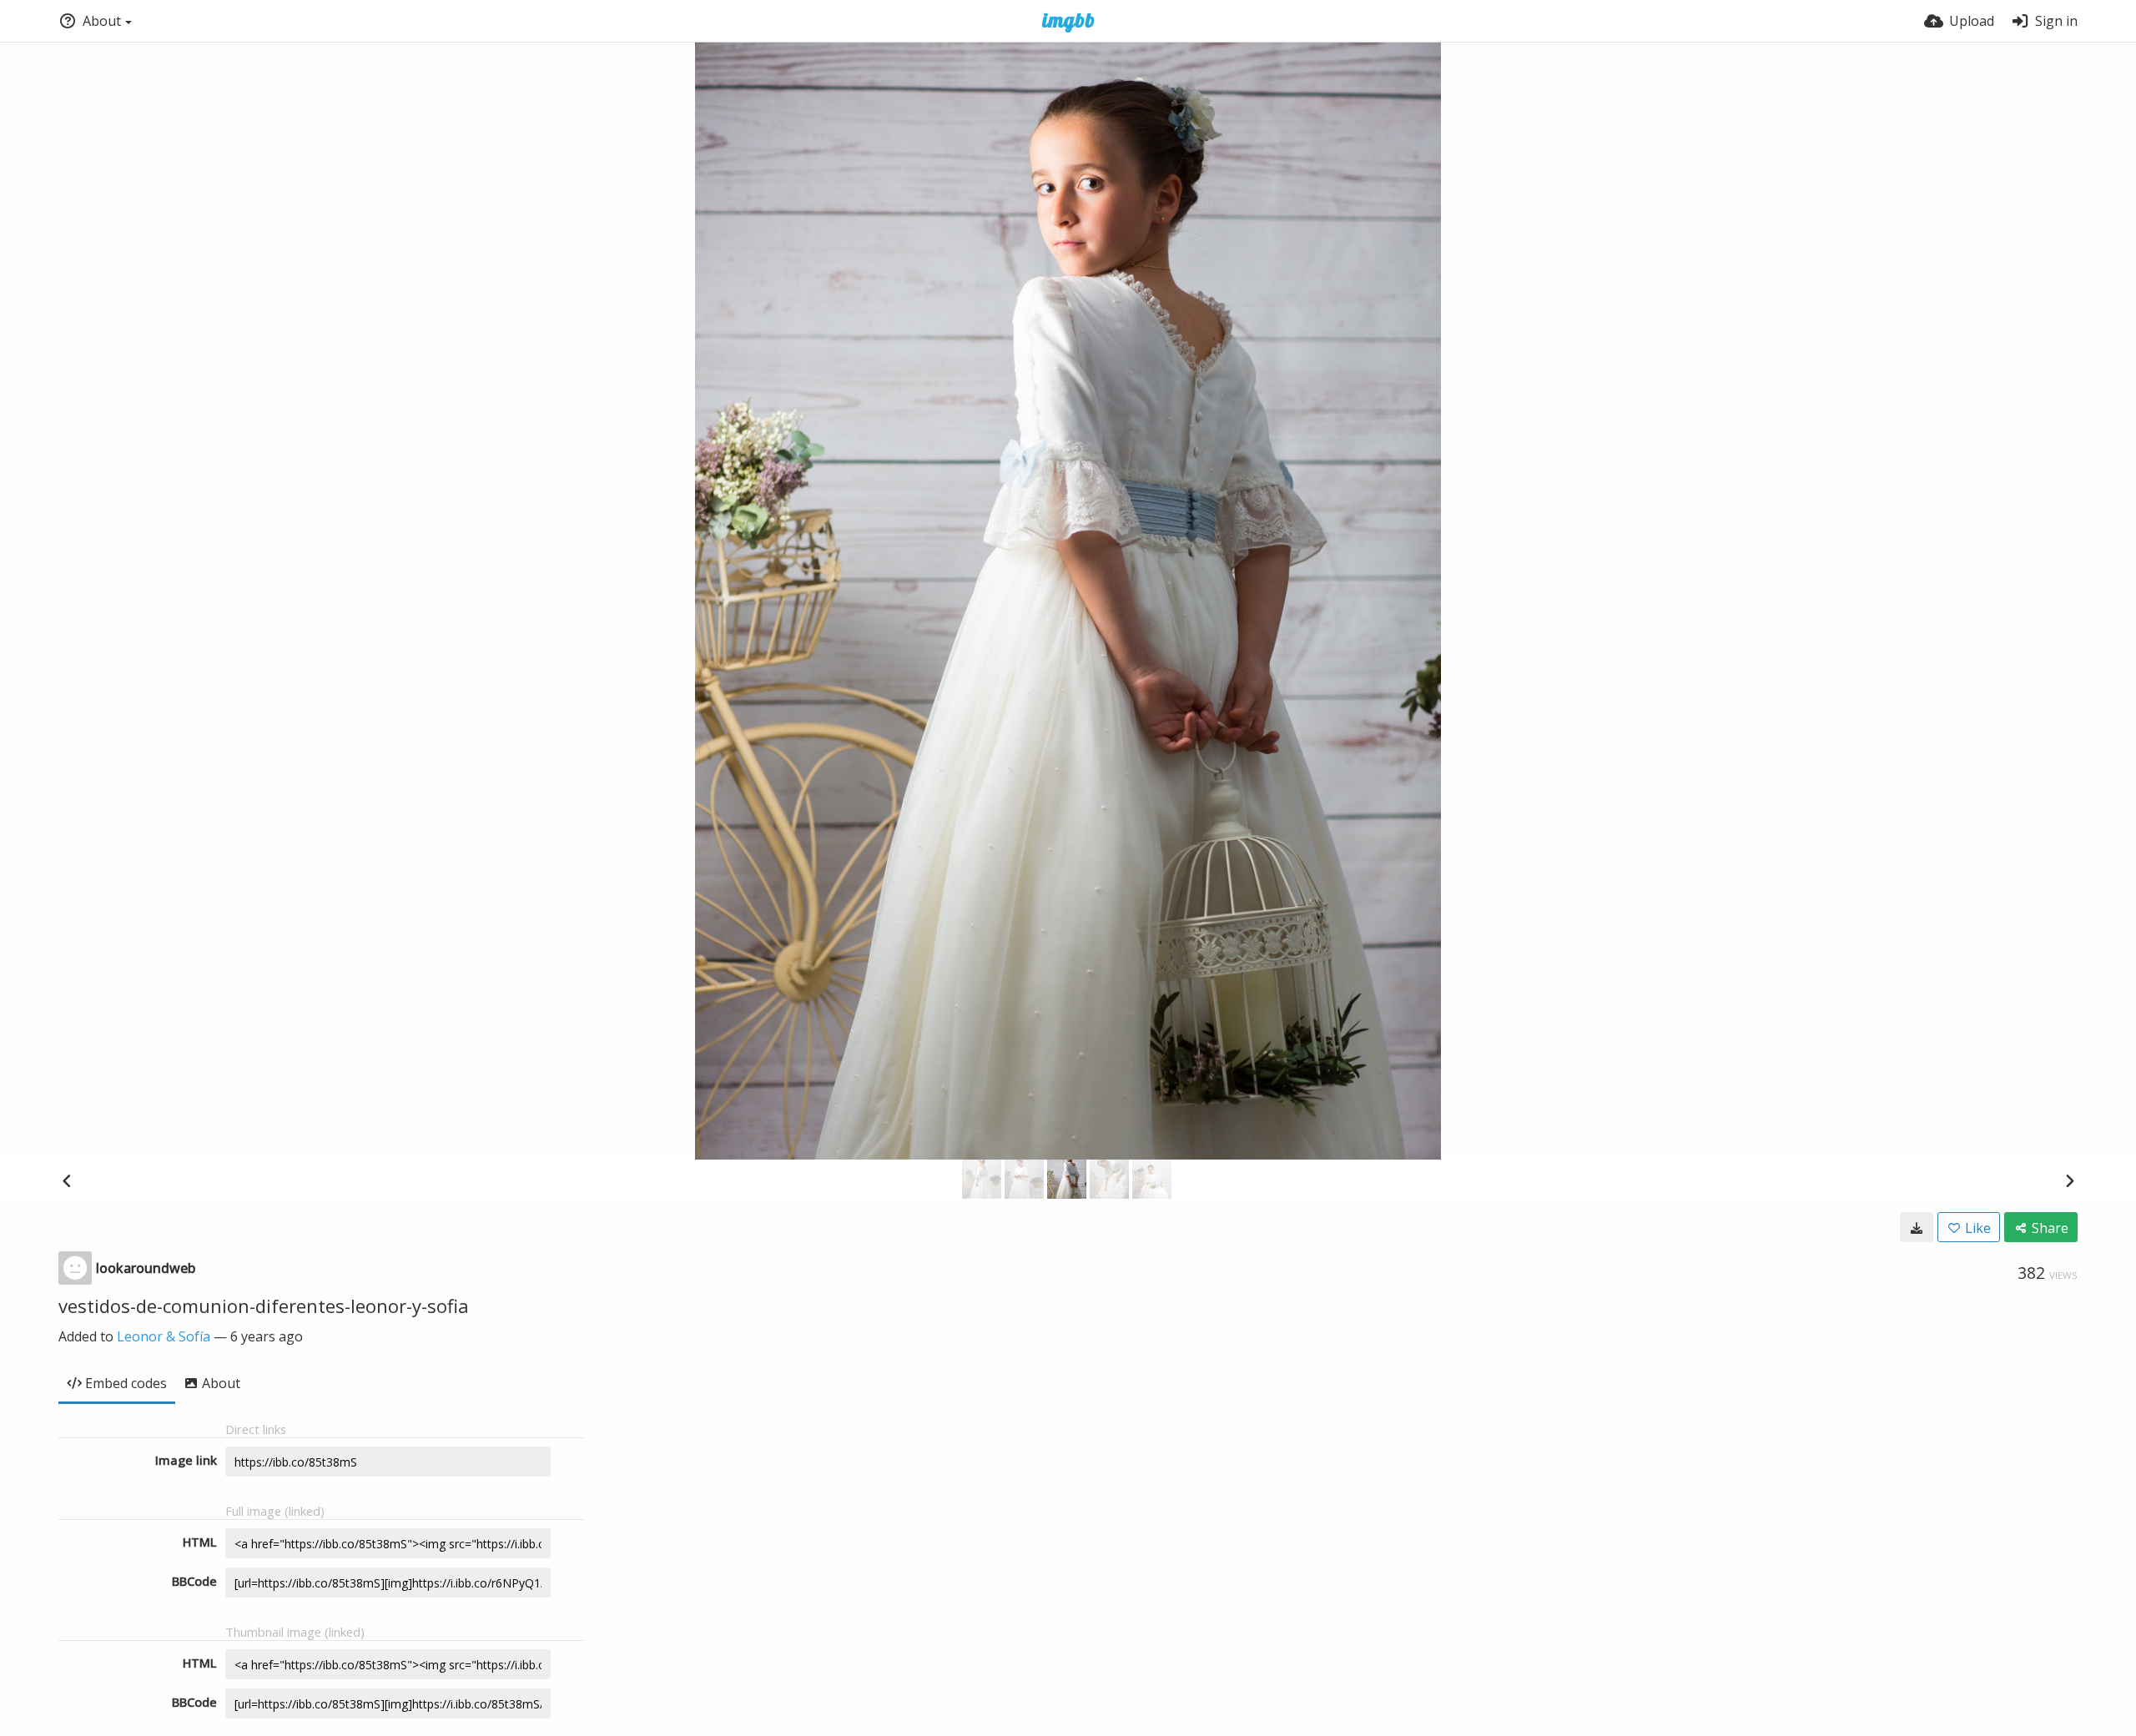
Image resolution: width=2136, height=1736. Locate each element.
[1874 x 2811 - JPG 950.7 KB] (1917, 1227)
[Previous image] (67, 1180)
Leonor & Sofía (164, 1336)
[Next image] (2069, 1180)
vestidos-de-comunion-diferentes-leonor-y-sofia (264, 1306)
